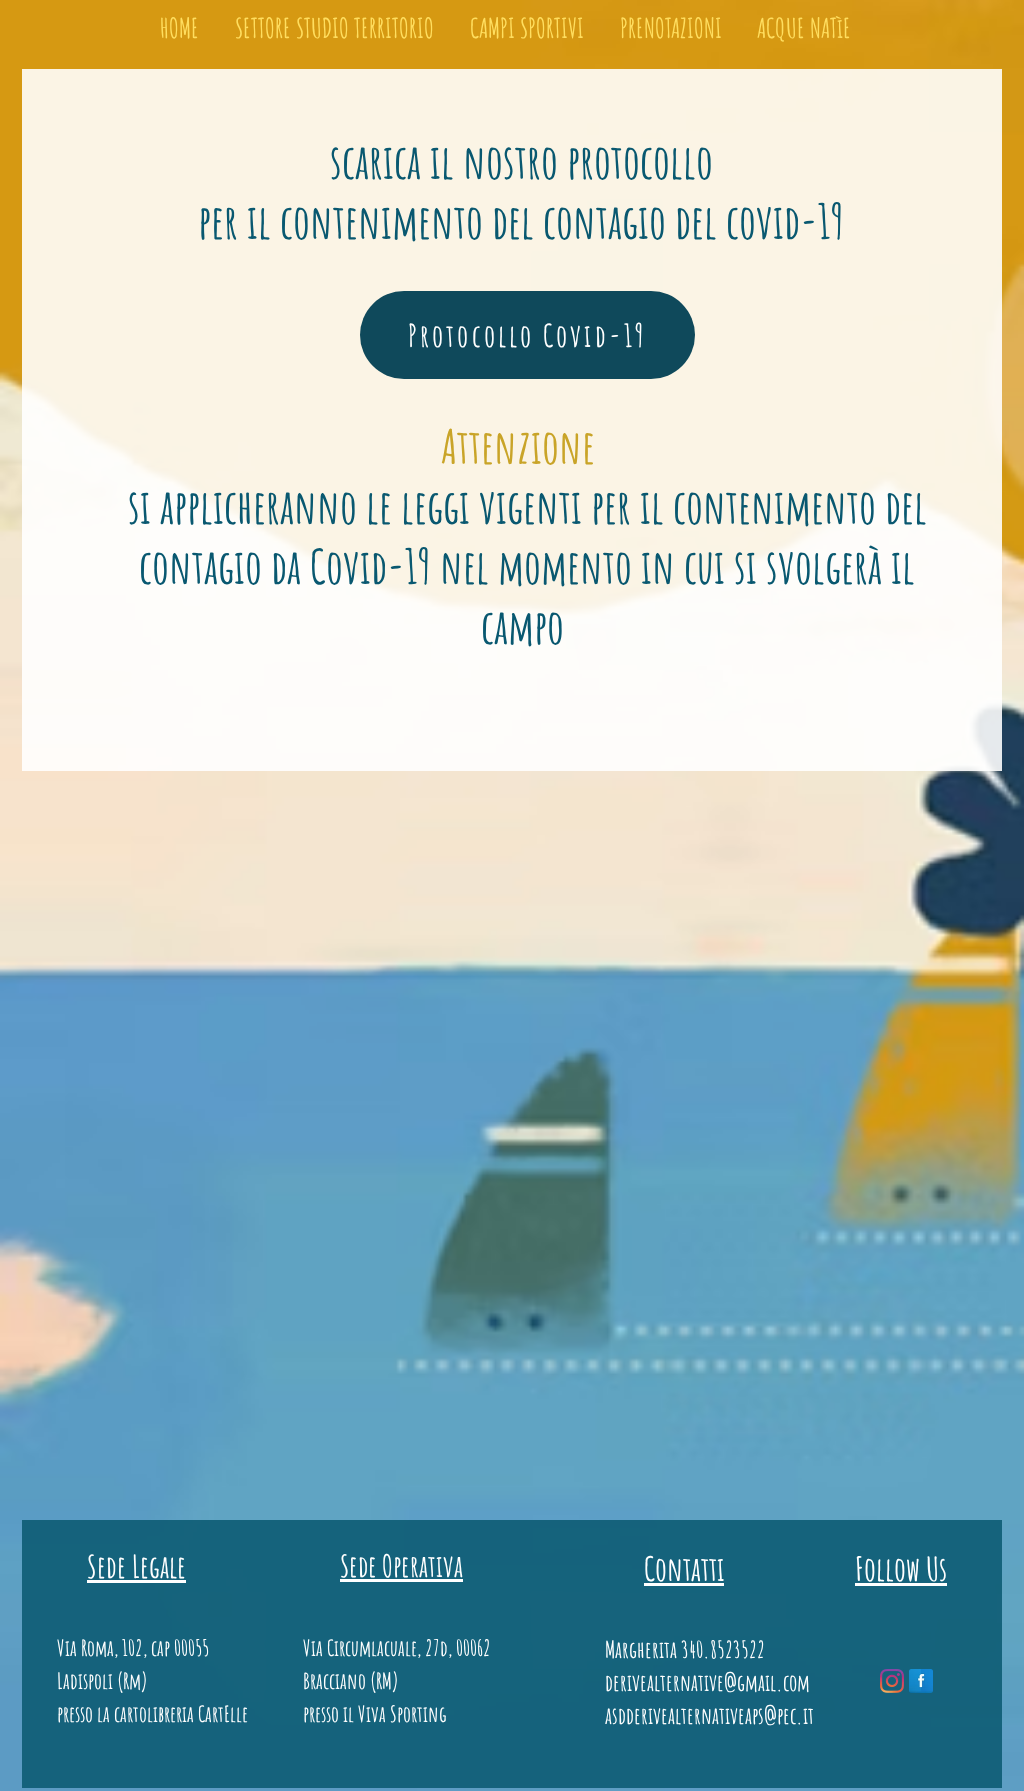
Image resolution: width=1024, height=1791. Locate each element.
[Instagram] (892, 1681)
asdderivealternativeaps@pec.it (709, 1715)
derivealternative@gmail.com (707, 1682)
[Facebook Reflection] (921, 1681)
